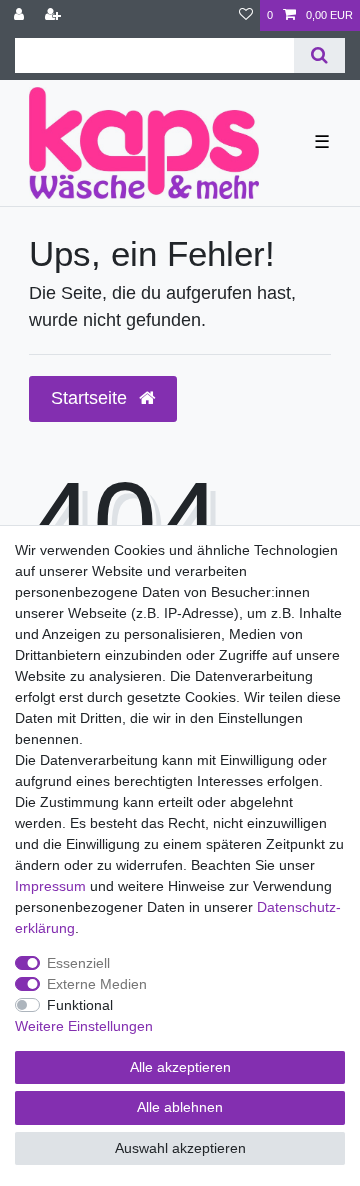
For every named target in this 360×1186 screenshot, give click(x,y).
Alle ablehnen (180, 1107)
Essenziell (78, 963)
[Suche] (319, 55)
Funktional (80, 1005)
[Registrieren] (55, 15)
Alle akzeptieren (180, 1067)
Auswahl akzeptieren (180, 1148)
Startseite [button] (91, 398)
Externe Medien (97, 984)
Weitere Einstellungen (84, 1026)
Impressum (50, 886)
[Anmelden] (21, 15)
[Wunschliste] (246, 15)
